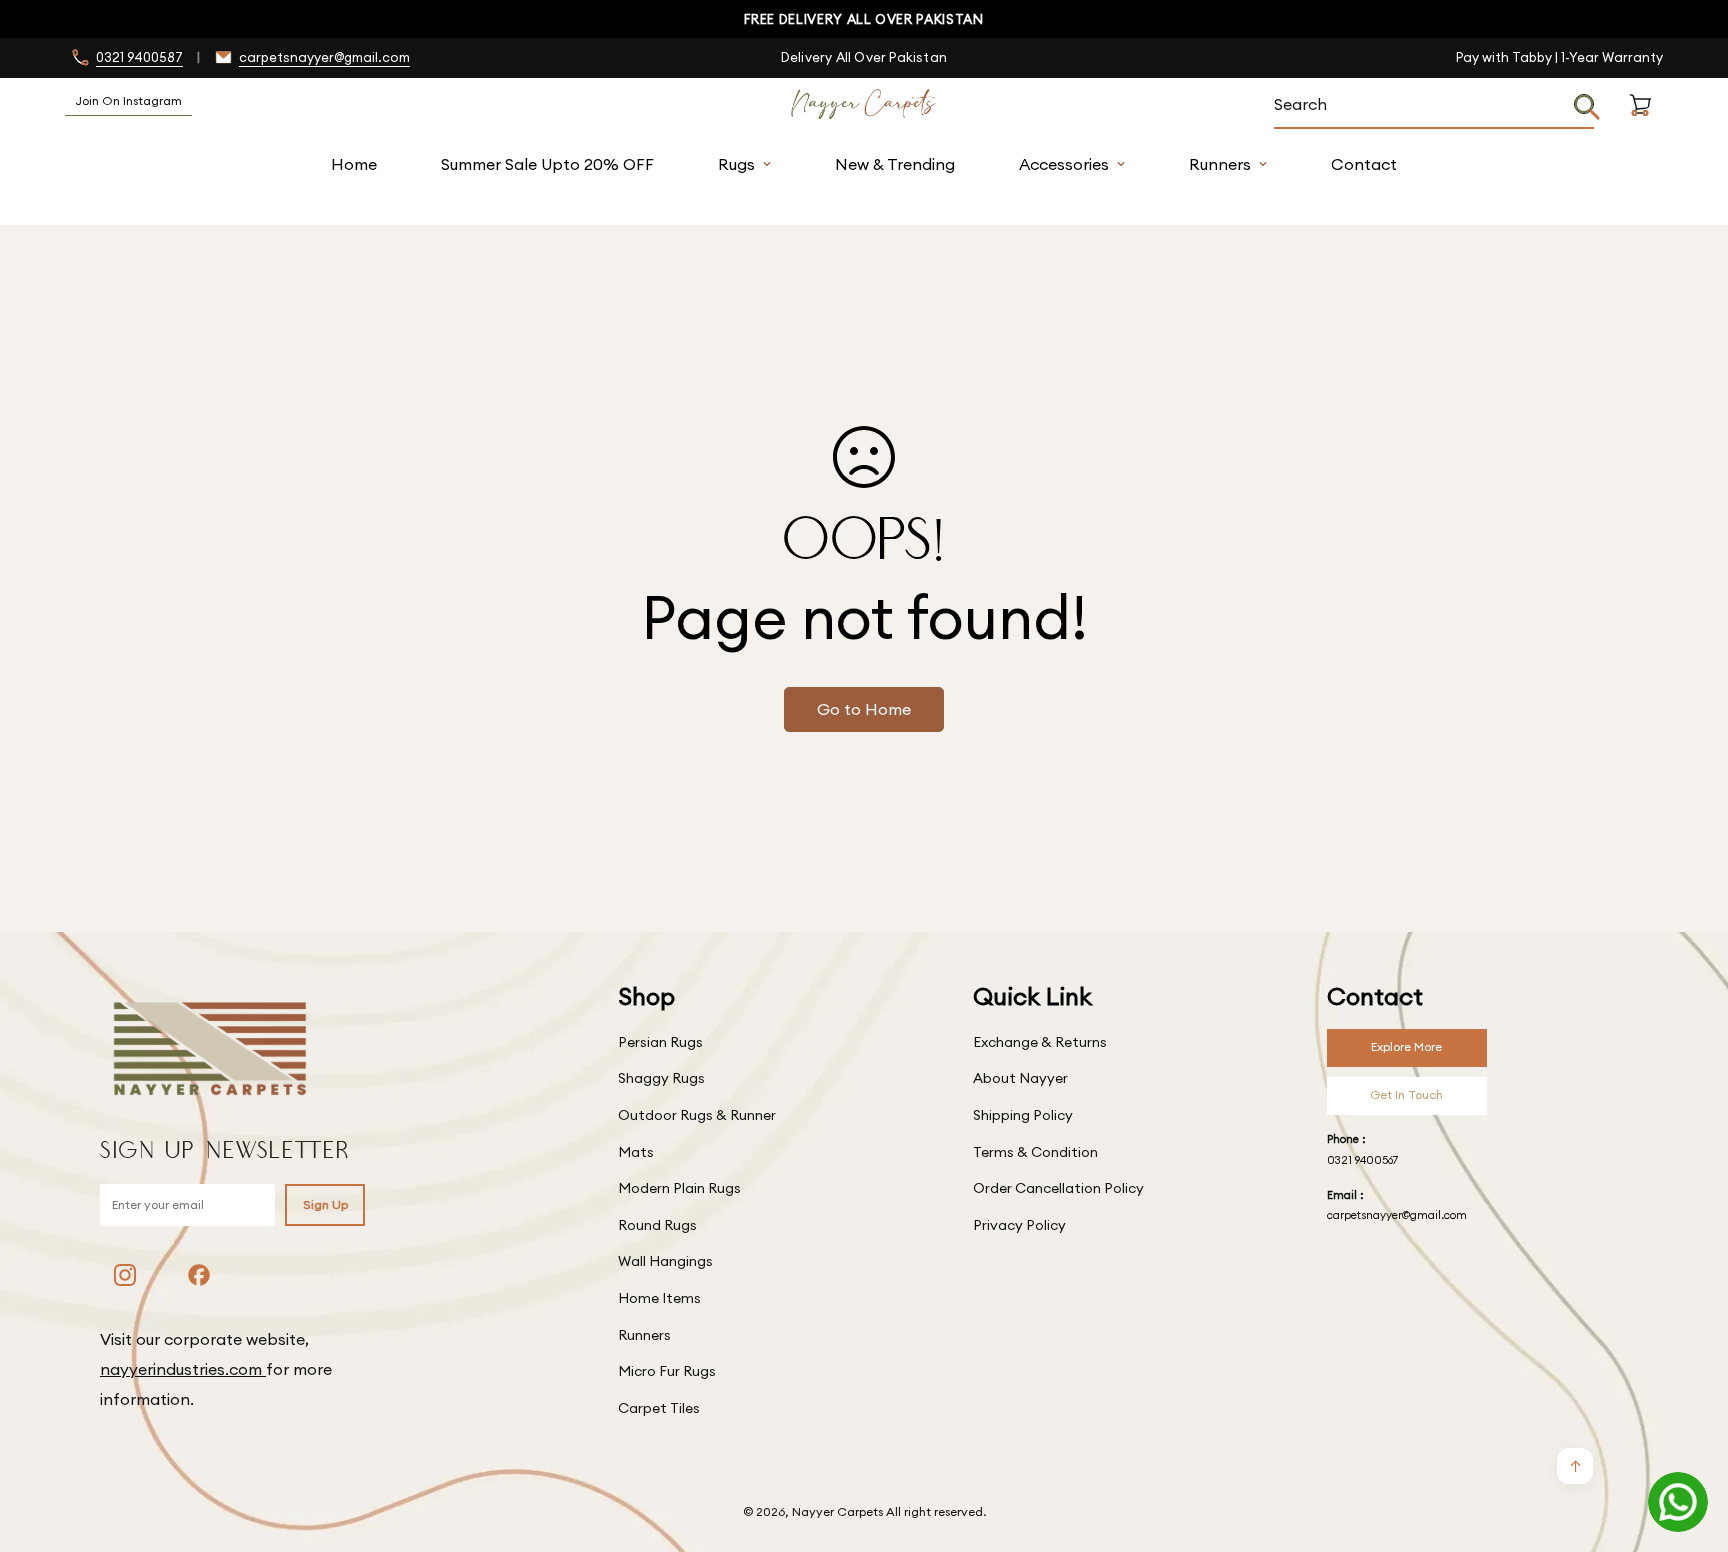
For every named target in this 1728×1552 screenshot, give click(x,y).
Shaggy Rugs (661, 1078)
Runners (1220, 164)
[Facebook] (199, 1275)
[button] (1640, 128)
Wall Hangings (665, 1261)
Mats (636, 1152)
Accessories (1064, 164)
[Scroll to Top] (1689, 1443)
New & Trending (895, 164)
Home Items (659, 1298)
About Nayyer (1020, 1078)
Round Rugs (657, 1225)
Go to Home (864, 709)
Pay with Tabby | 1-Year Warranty (1559, 57)
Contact (1364, 164)
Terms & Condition (1035, 1152)
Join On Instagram (128, 100)
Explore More (1406, 1046)
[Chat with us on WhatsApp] (1678, 1502)
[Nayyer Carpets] (863, 105)
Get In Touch (1406, 1094)
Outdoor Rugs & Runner (697, 1115)
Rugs (736, 164)
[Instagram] (125, 1275)
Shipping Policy (1023, 1115)
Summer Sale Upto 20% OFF (547, 164)
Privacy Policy (1019, 1225)
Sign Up (325, 1204)
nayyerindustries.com (183, 1369)
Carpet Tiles (659, 1408)
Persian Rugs (660, 1042)
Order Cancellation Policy (1058, 1188)
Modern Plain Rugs (679, 1188)
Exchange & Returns (1040, 1042)
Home (354, 164)
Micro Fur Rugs (667, 1371)
